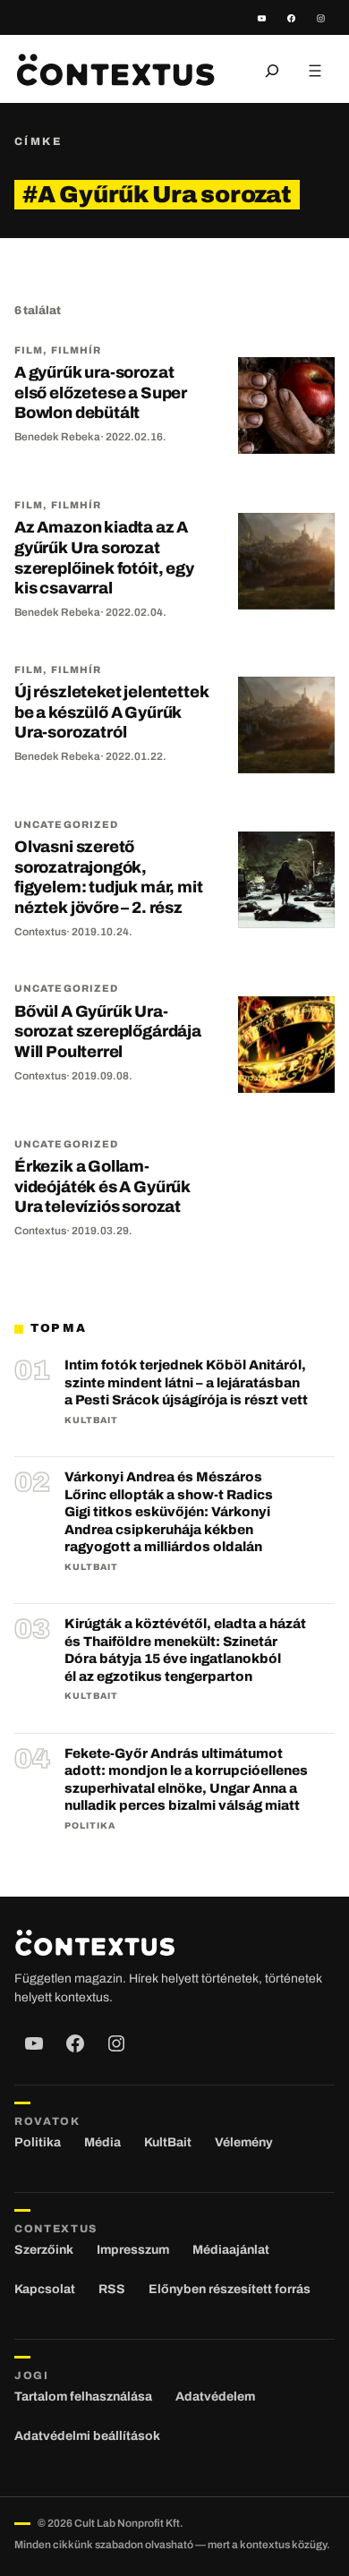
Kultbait (91, 1420)
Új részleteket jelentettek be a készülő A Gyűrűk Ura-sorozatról (111, 712)
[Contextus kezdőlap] (115, 70)
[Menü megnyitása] (315, 71)
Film (29, 350)
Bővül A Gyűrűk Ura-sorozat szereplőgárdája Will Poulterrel (108, 1032)
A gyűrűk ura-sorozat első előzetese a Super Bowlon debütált (101, 392)
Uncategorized (66, 824)
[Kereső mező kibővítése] (272, 71)
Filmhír (77, 350)
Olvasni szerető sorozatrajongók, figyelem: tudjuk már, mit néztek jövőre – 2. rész (109, 877)
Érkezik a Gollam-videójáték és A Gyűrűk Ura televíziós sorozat (102, 1186)
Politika (90, 1825)
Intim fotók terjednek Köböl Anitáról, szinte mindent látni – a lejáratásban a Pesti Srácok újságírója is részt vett (186, 1382)
